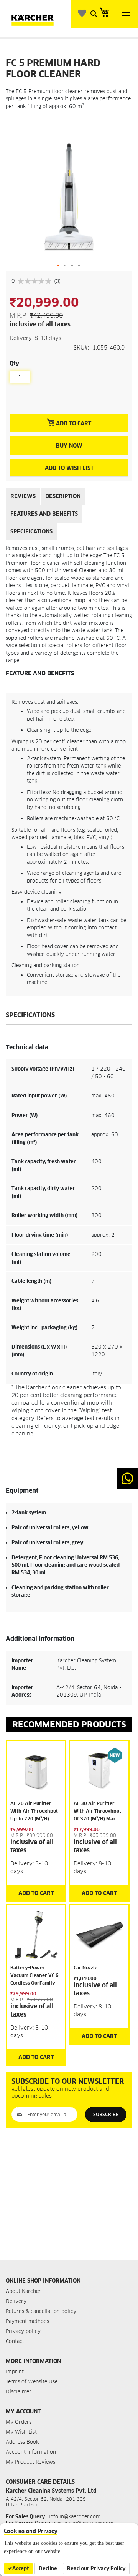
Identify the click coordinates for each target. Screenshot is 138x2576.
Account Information (31, 2452)
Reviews (23, 496)
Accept (21, 2569)
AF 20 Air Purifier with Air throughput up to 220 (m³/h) (34, 1811)
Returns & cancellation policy (41, 2311)
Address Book (22, 2442)
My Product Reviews (30, 2462)
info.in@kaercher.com (75, 2517)
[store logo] (38, 19)
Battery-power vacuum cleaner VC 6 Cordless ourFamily (34, 1975)
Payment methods (27, 2321)
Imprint (15, 2372)
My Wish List (21, 2432)
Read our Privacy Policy (96, 2569)
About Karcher (23, 2291)
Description (63, 496)
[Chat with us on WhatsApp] (127, 1479)
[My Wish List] (83, 13)
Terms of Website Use (32, 2382)
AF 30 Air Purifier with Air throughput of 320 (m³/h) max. (97, 1811)
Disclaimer (19, 2392)
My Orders (19, 2422)
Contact (15, 2341)
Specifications (31, 531)
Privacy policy (23, 2331)
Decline (48, 2569)
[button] (59, 266)
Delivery (16, 2301)
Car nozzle (85, 1967)
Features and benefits (44, 514)
